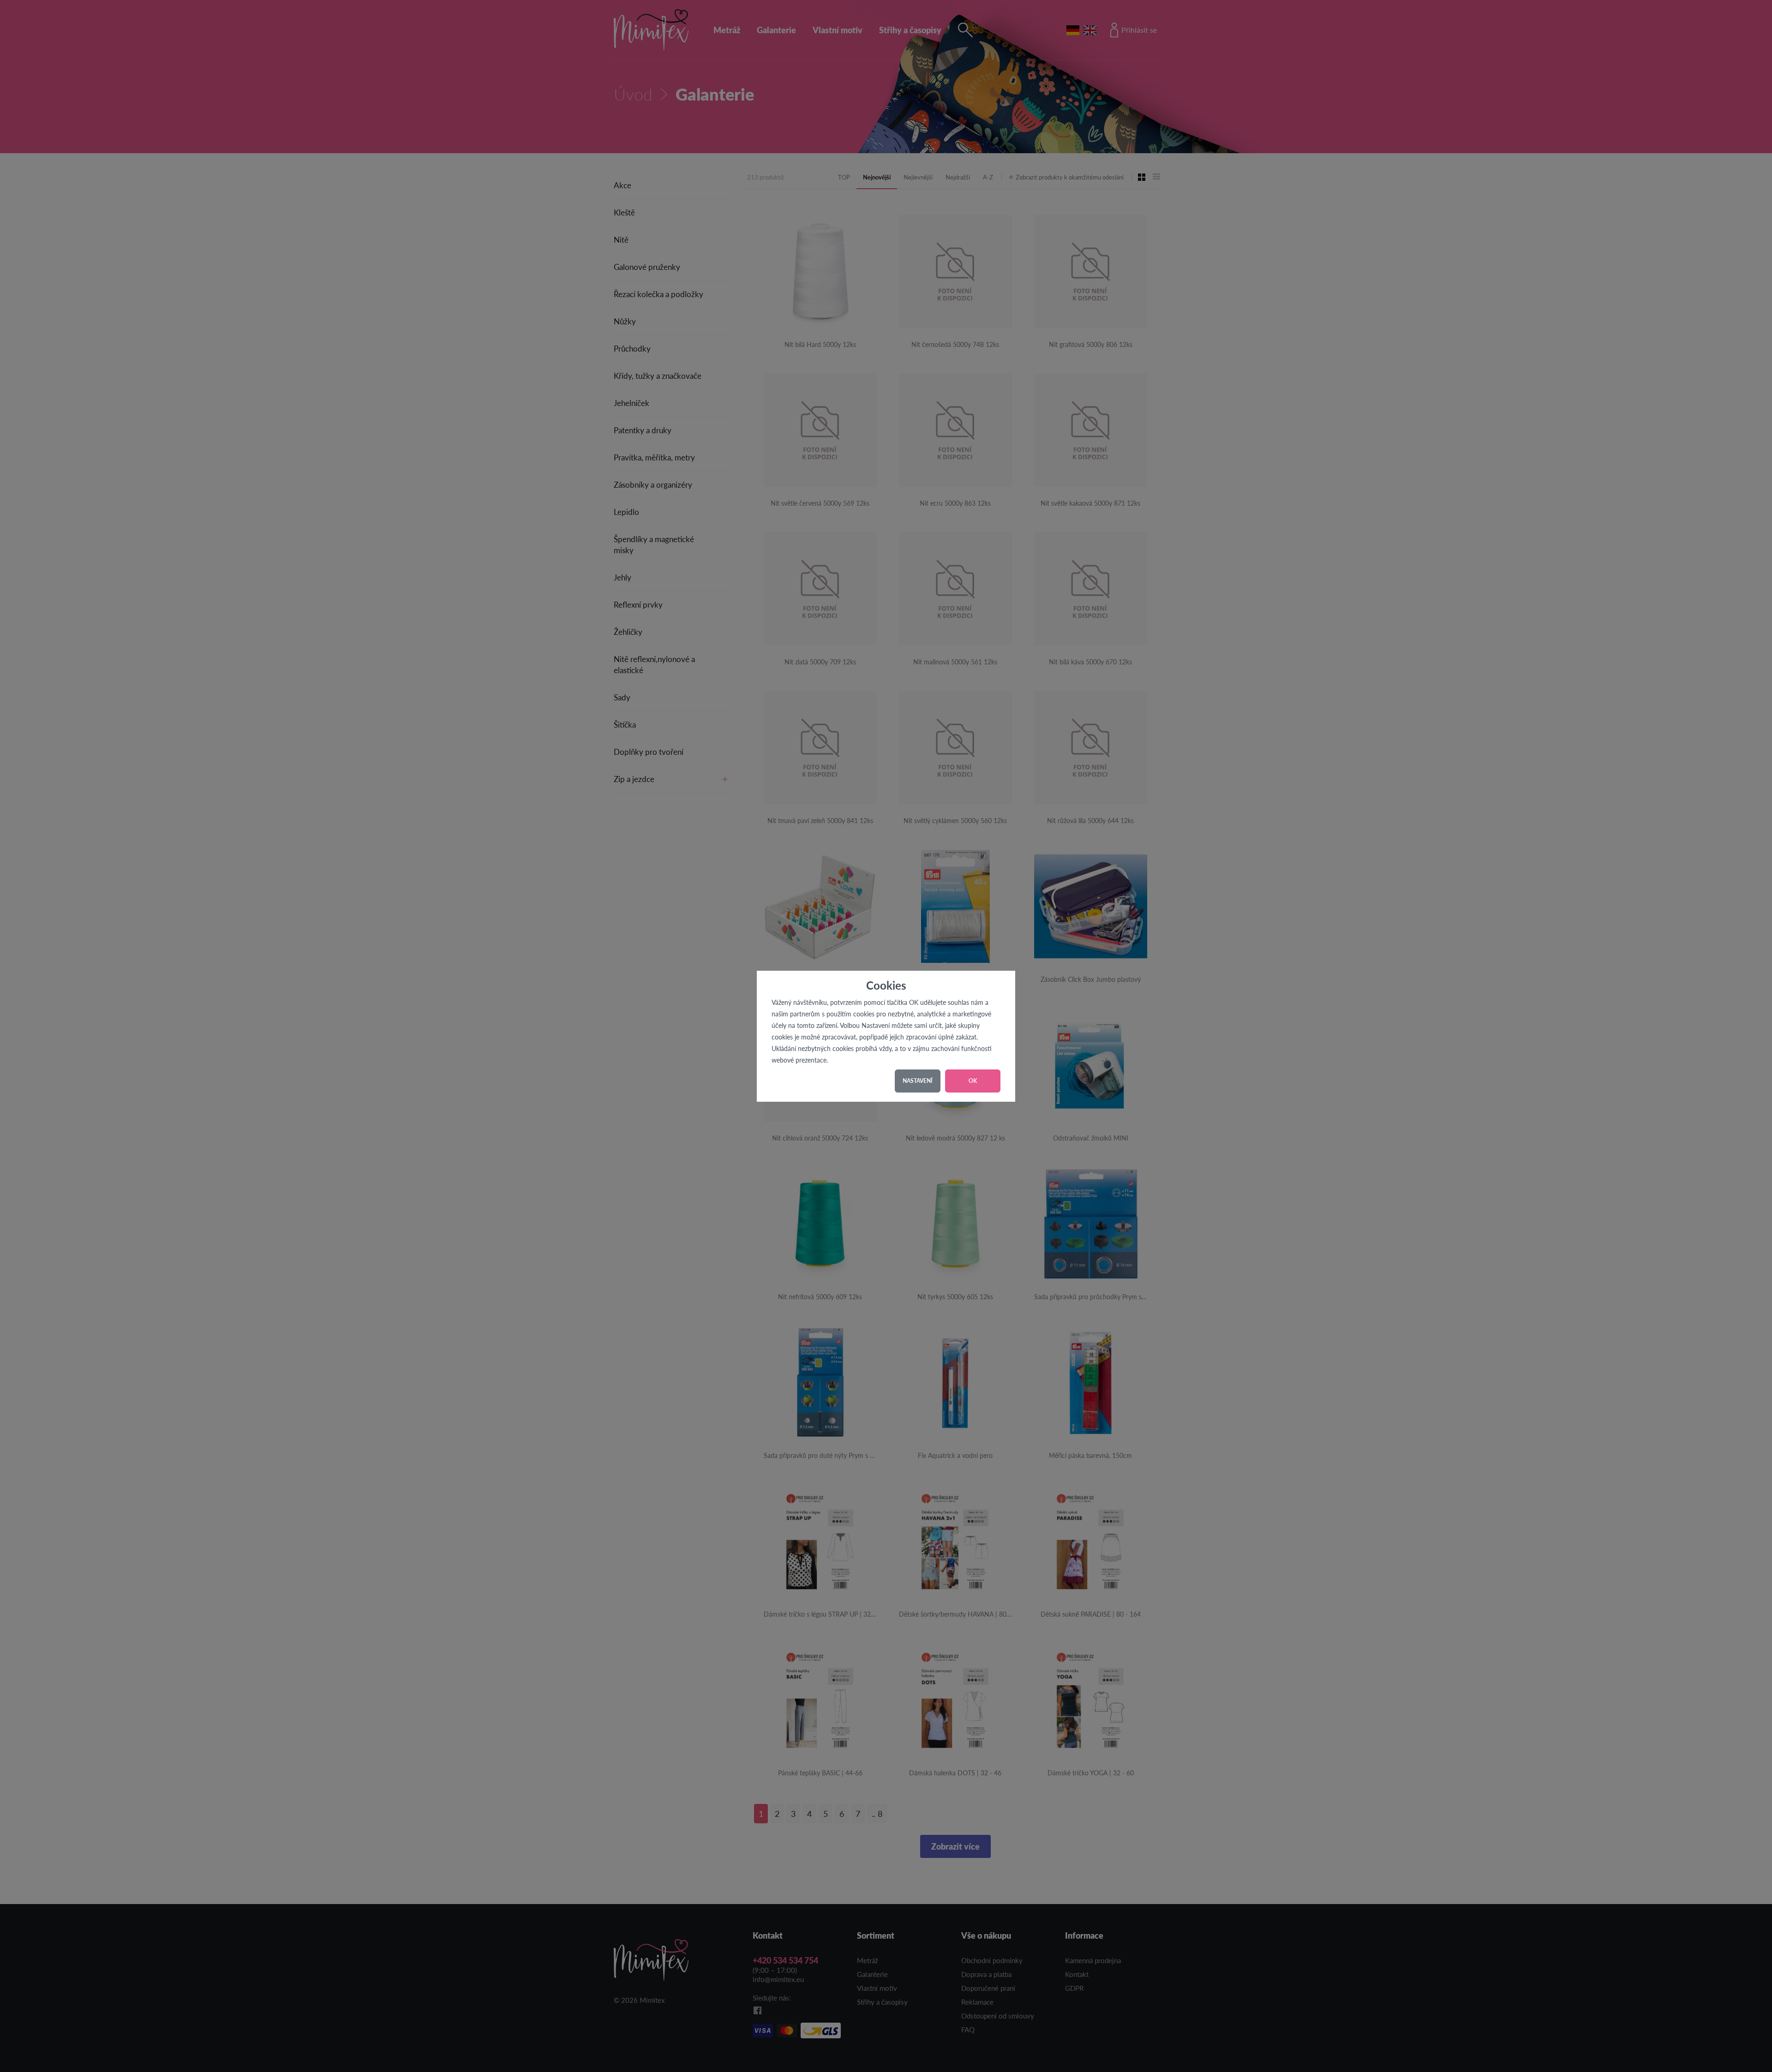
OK (973, 1081)
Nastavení (918, 1081)
